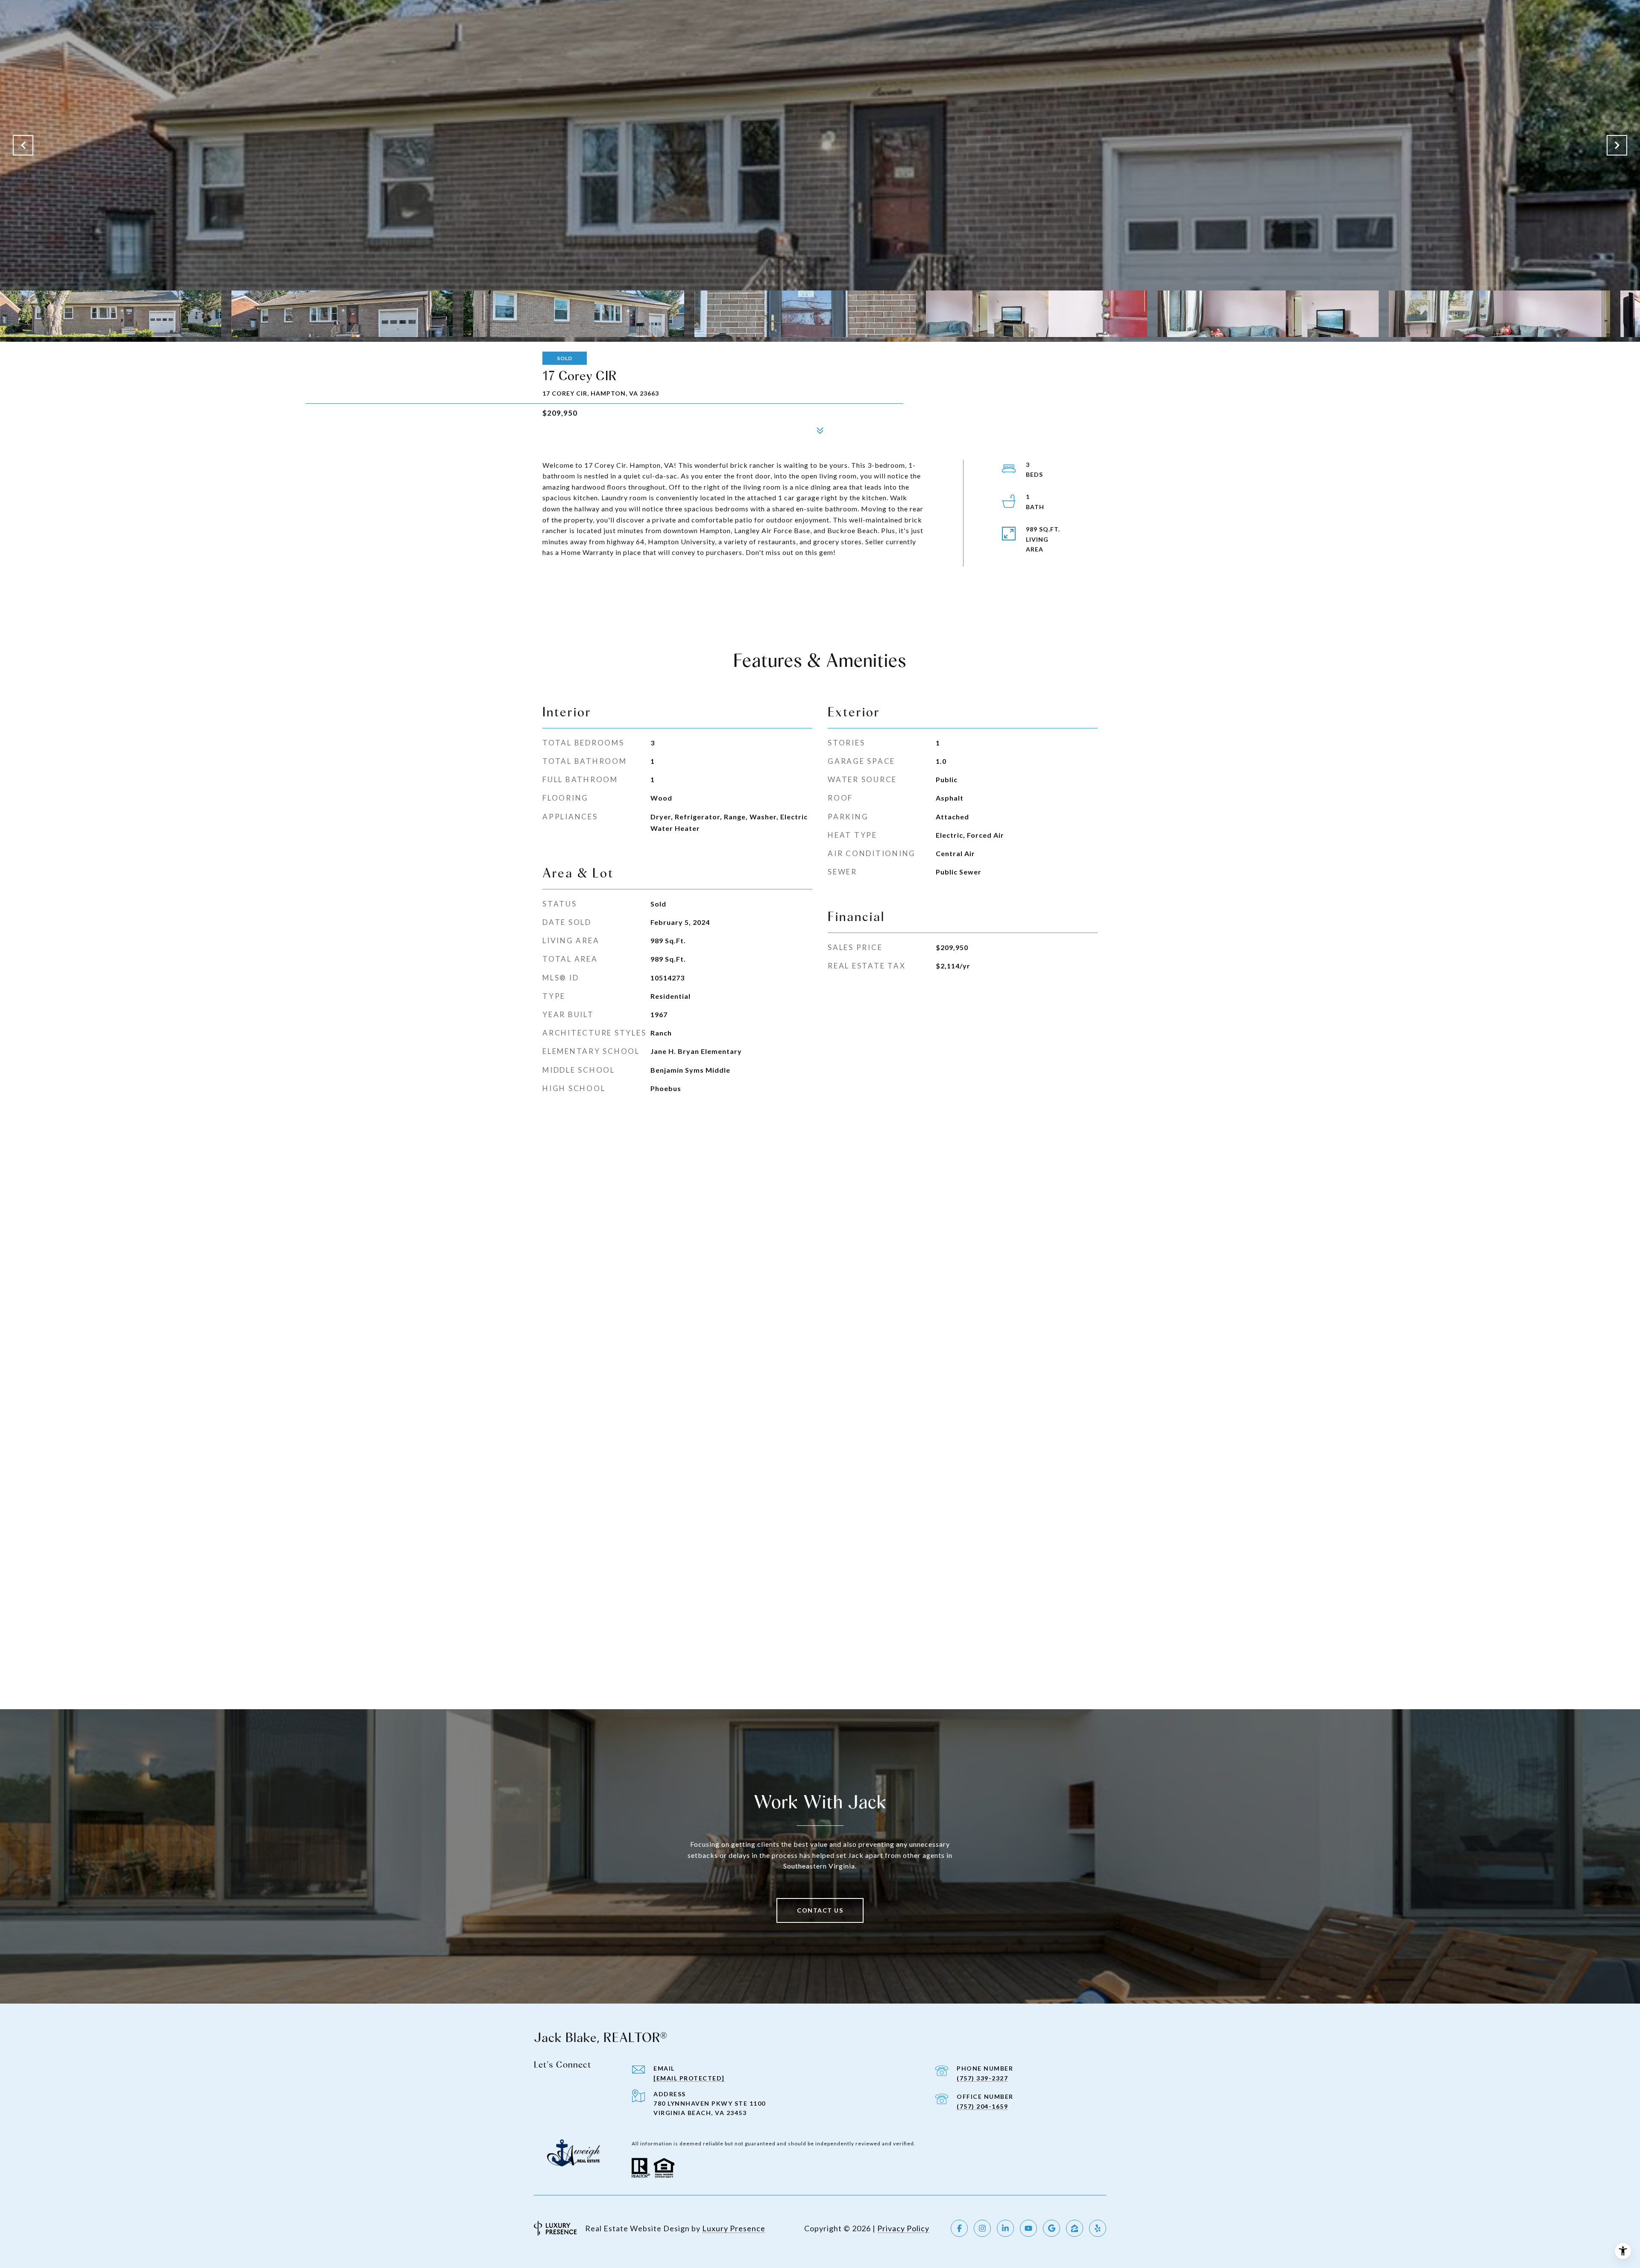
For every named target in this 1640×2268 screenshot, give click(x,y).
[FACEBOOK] (959, 2228)
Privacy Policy (903, 2228)
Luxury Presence (734, 2228)
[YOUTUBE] (1028, 2228)
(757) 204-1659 (982, 2106)
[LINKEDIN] (1005, 2228)
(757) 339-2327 (982, 2078)
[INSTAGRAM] (982, 2228)
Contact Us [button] (820, 1910)
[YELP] (1098, 2228)
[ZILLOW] (1075, 2228)
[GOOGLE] (1051, 2228)
